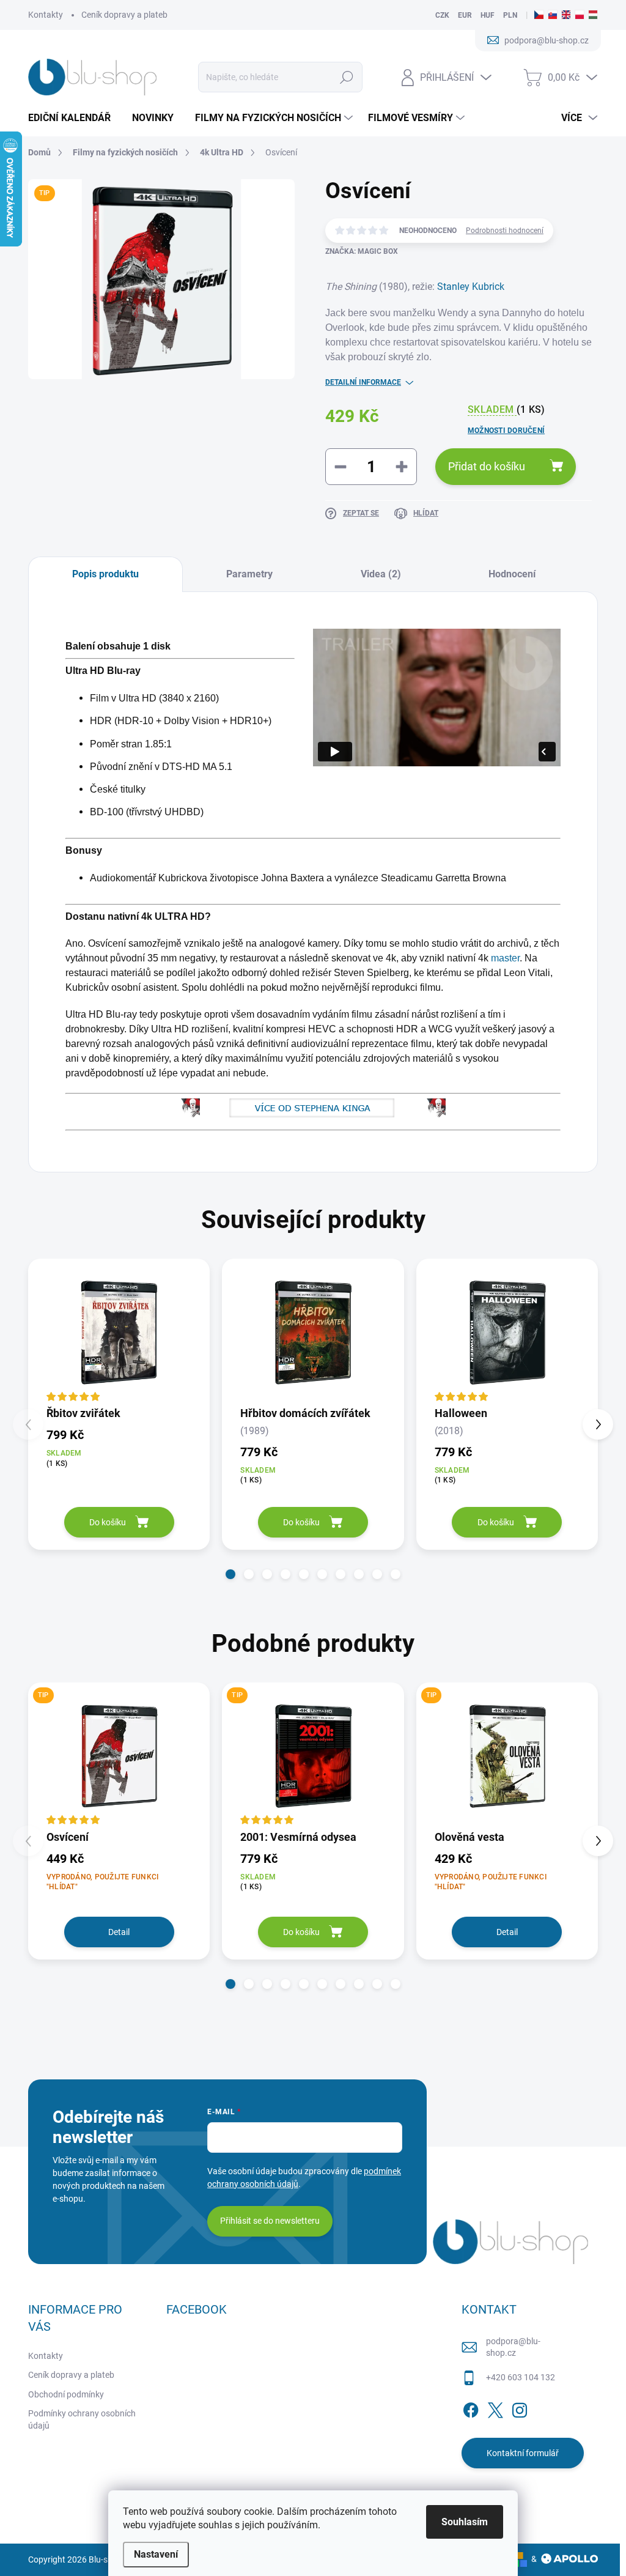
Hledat (346, 77)
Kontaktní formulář (523, 2453)
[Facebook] (471, 2408)
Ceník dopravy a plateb (124, 15)
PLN (510, 15)
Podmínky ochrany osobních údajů (82, 2419)
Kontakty (46, 15)
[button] (230, 1574)
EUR (465, 15)
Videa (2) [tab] (381, 574)
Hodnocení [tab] (512, 574)
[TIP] (119, 1755)
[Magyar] (593, 15)
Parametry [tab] (249, 574)
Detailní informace (363, 382)
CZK (442, 15)
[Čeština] (539, 15)
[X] (495, 2408)
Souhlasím (465, 2522)
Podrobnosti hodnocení (505, 231)
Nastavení (156, 2554)
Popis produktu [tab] (105, 574)
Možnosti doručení (506, 431)
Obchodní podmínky (66, 2394)
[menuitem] (74, 118)
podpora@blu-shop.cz (513, 2347)
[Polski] (580, 15)
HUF (488, 15)
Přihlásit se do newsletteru (270, 2221)
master (505, 958)
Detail (119, 1932)
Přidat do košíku (487, 466)
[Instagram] (520, 2408)
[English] (566, 15)
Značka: (362, 251)
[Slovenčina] (553, 15)
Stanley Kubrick (471, 287)
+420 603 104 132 (521, 2377)
